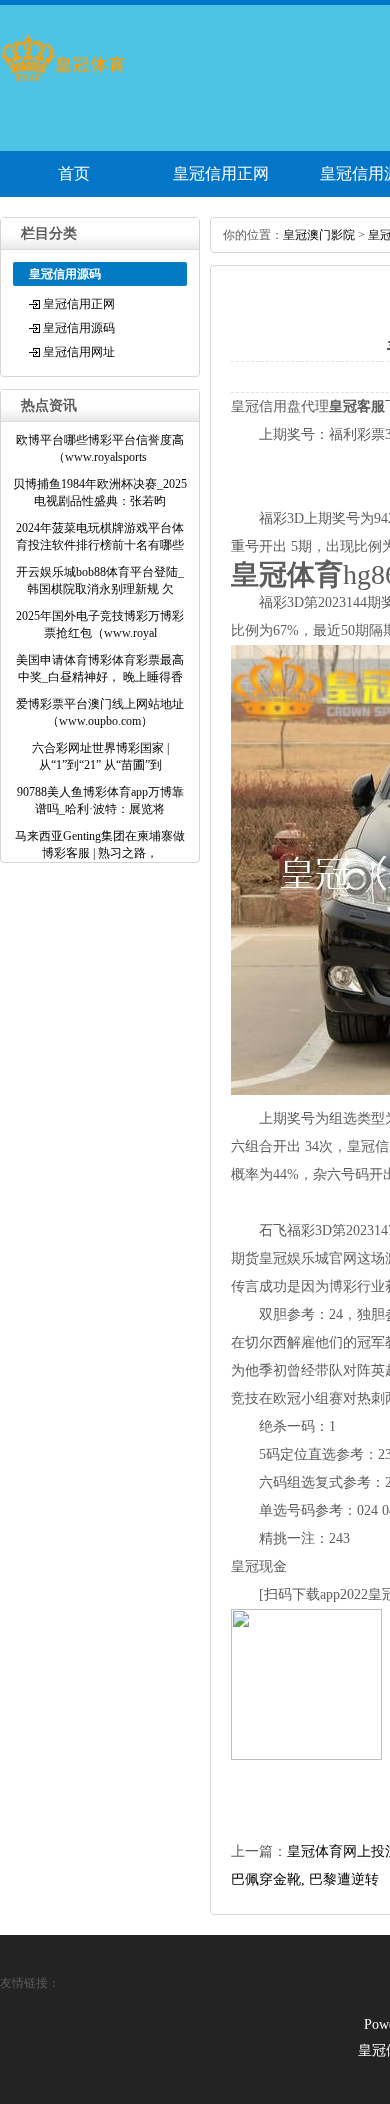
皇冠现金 (259, 1566)
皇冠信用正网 (221, 173)
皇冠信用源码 (79, 328)
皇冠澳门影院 (319, 235)
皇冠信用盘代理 (280, 406)
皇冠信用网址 (79, 352)
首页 (74, 173)
